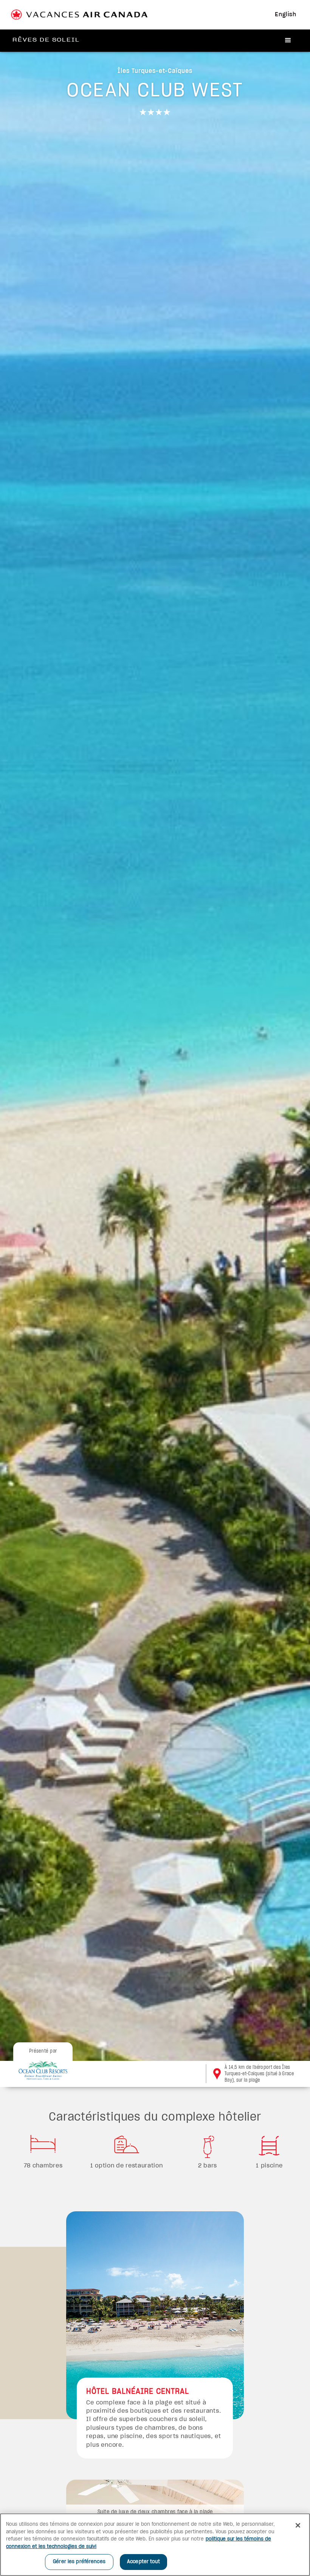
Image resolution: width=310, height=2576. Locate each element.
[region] (155, 2545)
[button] (288, 41)
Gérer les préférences (79, 2562)
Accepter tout (143, 2562)
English (286, 15)
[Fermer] (298, 2525)
